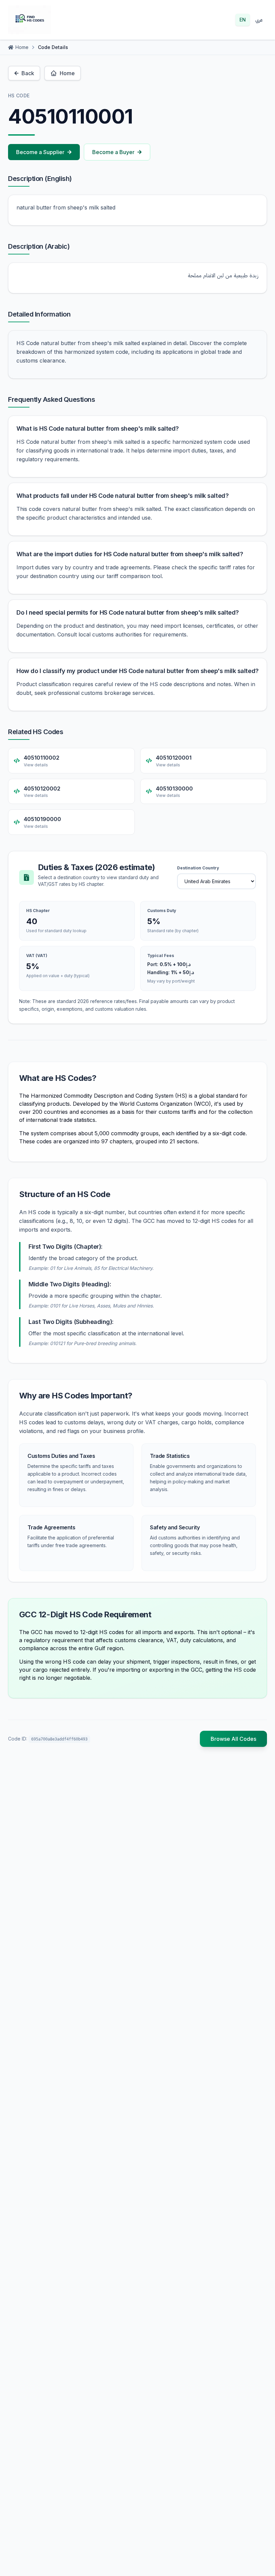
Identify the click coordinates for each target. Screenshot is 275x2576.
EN (243, 20)
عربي (259, 20)
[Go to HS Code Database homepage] (30, 20)
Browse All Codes (233, 1739)
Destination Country (198, 868)
